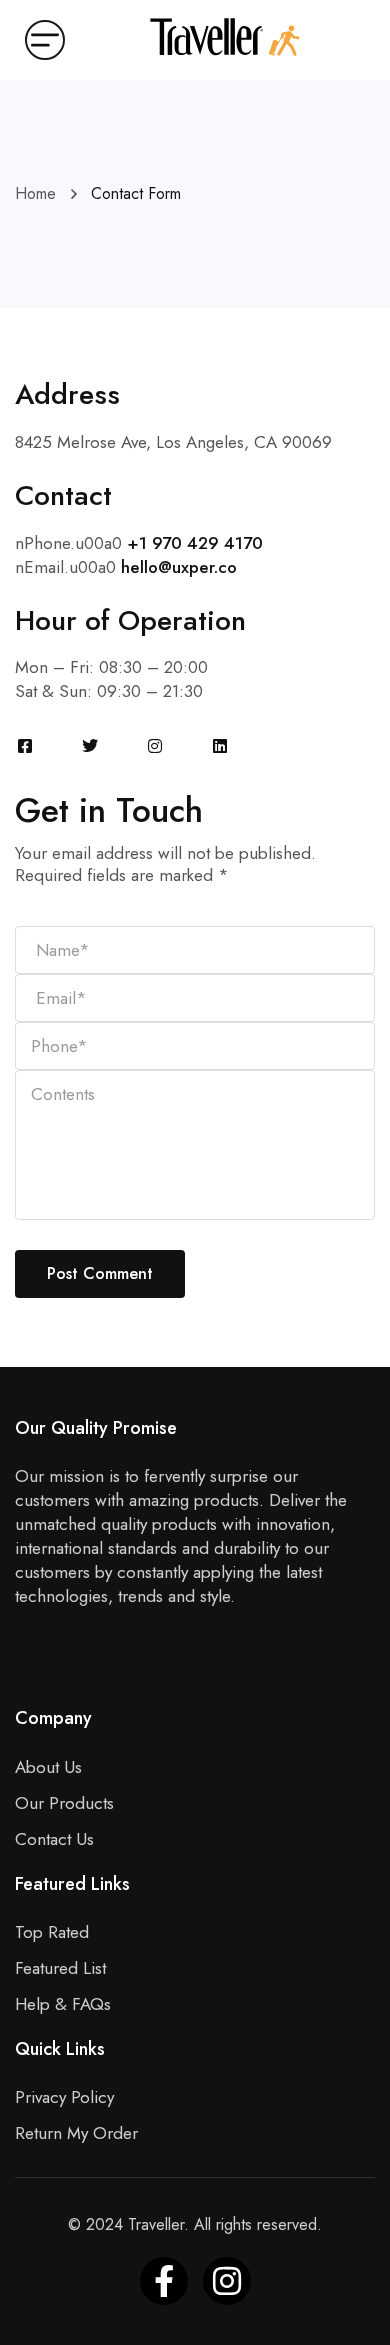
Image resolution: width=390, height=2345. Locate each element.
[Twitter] (90, 746)
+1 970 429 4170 (195, 543)
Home (35, 193)
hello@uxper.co (179, 567)
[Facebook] (25, 746)
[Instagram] (155, 746)
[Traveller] (225, 37)
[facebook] (164, 2281)
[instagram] (227, 2281)
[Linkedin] (220, 746)
